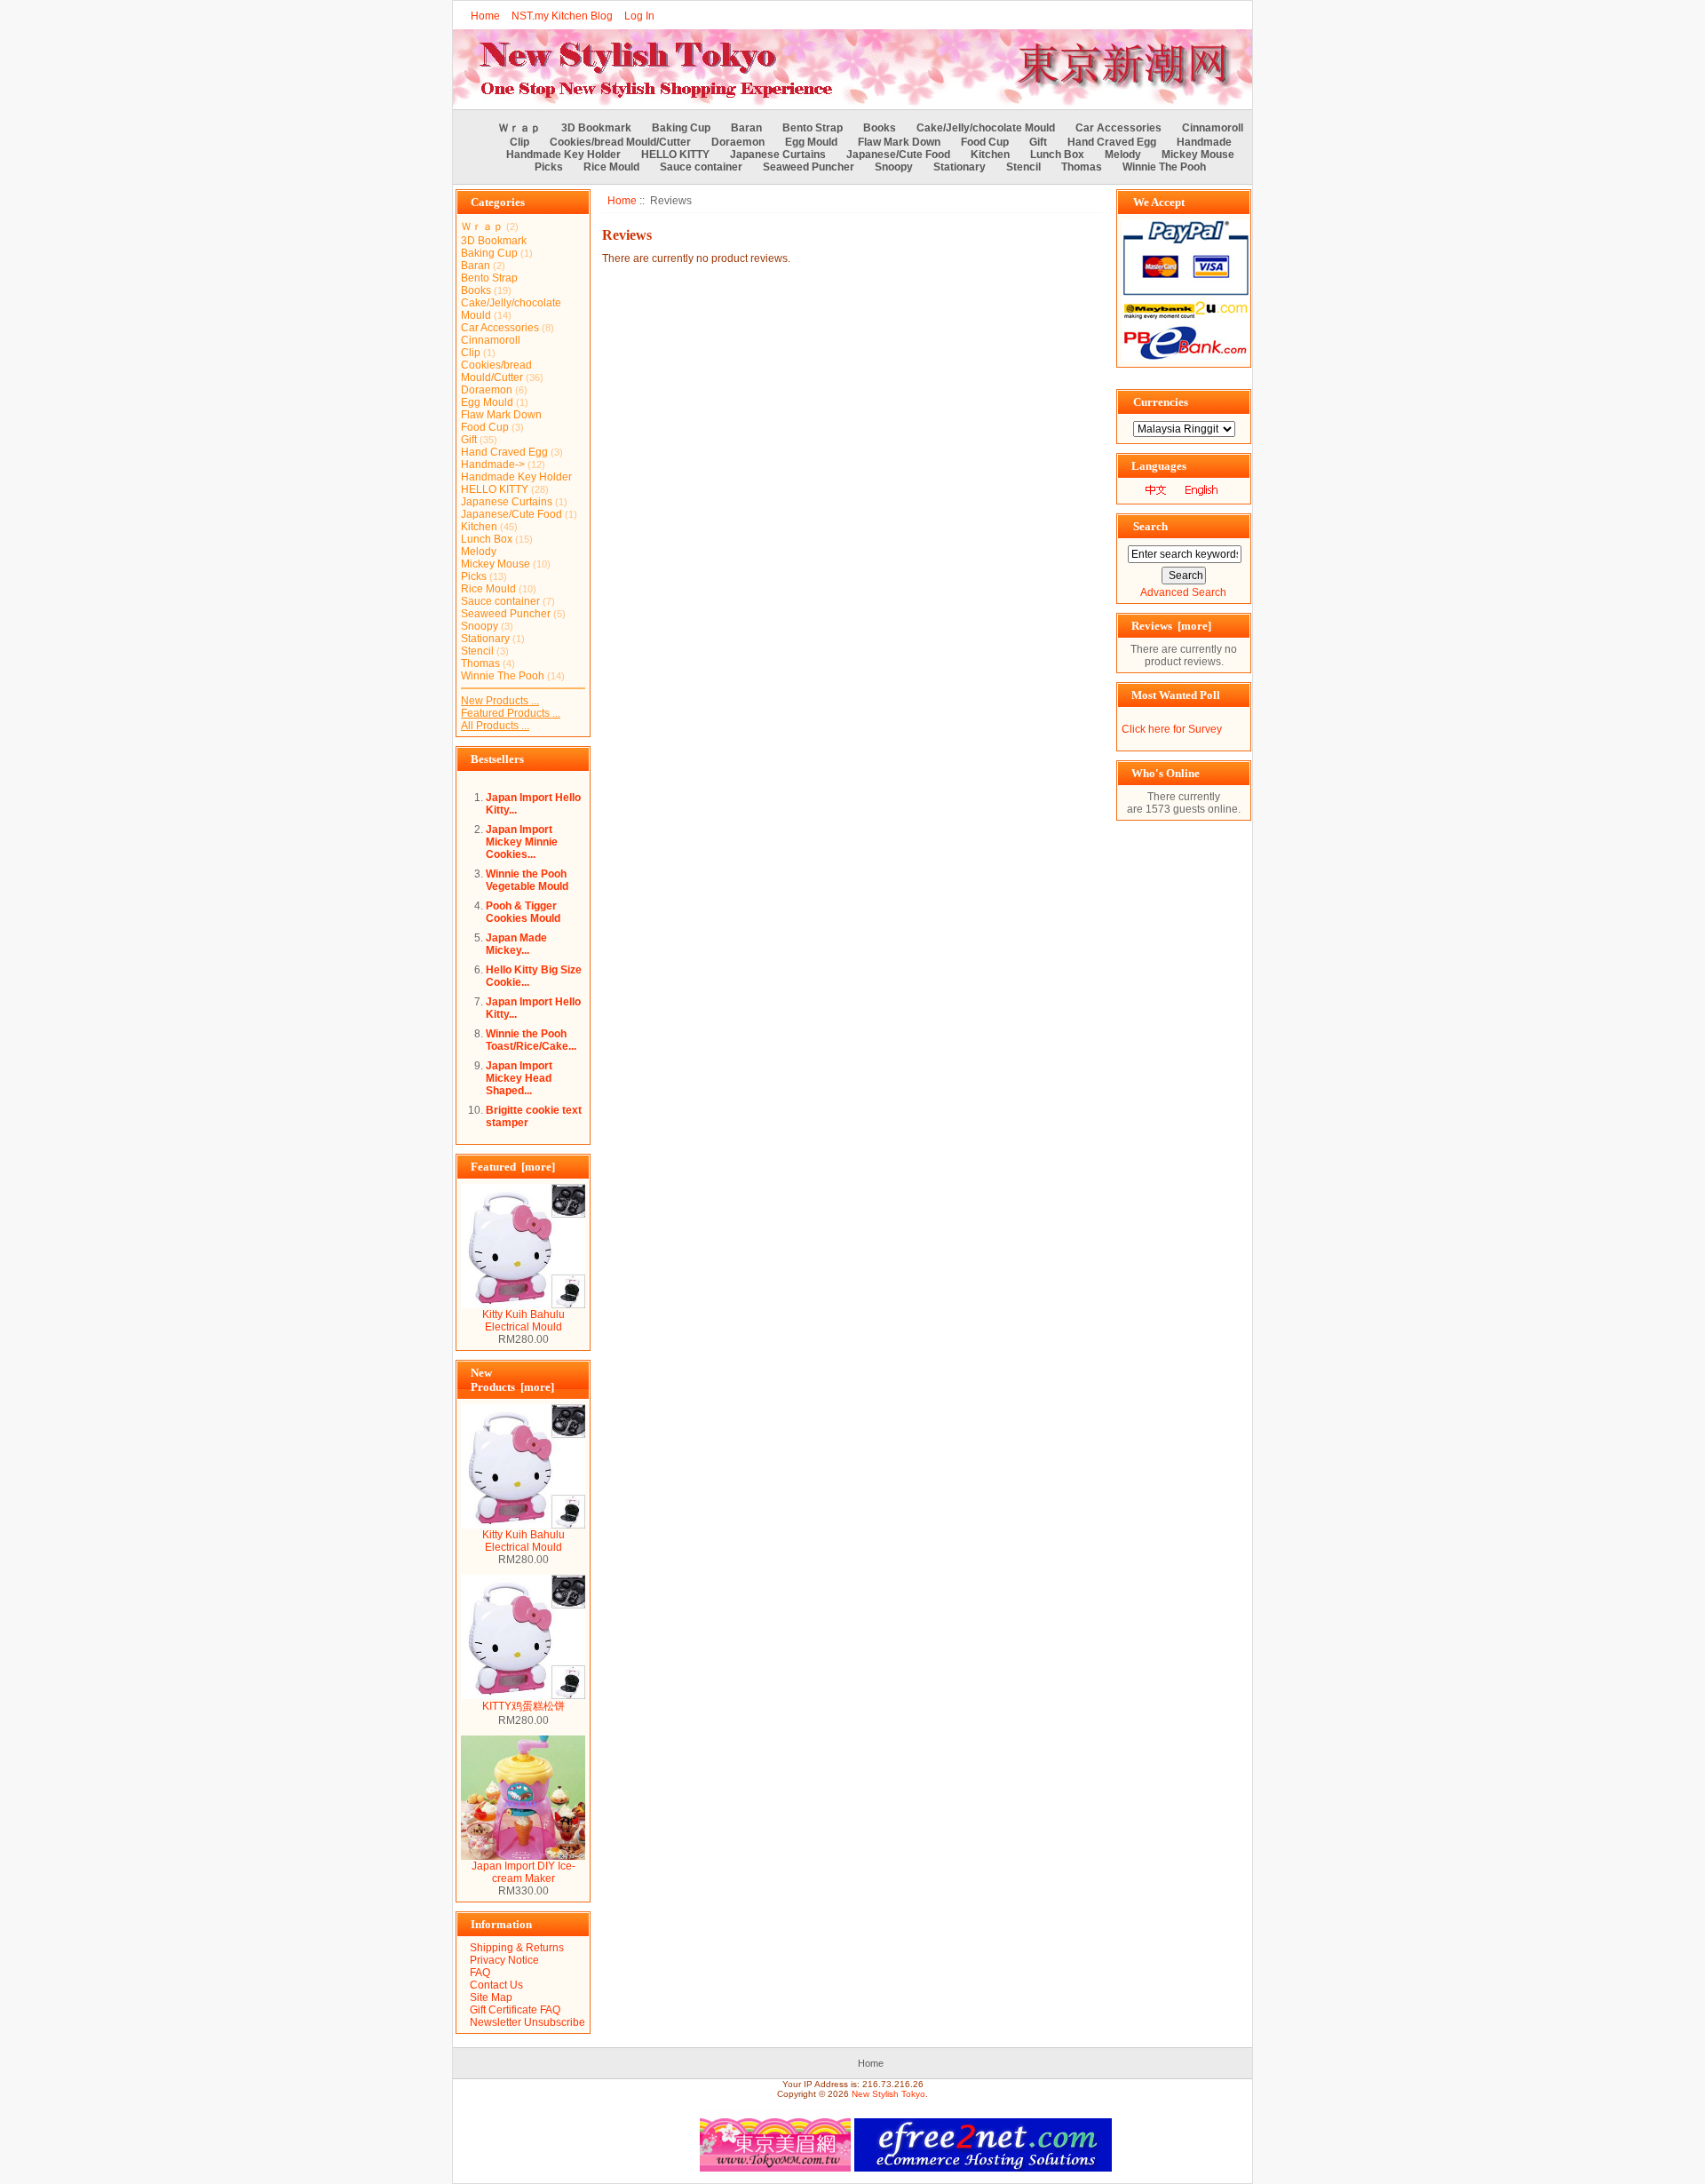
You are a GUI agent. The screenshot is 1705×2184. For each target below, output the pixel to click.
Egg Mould (811, 142)
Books (880, 128)
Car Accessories (1118, 128)
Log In (639, 16)
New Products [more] (512, 1380)
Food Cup (985, 142)
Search (1150, 526)
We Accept (1159, 202)
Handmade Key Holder (563, 155)
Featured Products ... (511, 713)
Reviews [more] (1171, 626)
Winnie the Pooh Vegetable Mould (527, 880)
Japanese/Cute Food (898, 155)
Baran (746, 128)
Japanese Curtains (778, 155)
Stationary (960, 167)
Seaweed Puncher (809, 167)
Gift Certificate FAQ (515, 2010)
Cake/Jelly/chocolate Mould (986, 128)
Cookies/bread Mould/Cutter (620, 142)
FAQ (480, 1973)
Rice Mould (611, 167)
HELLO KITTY (675, 155)
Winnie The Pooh (1164, 167)
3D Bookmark (596, 128)
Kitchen (990, 155)
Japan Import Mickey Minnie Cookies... (522, 842)
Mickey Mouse (1198, 155)
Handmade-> (493, 465)
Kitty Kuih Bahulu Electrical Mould (523, 1321)
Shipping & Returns (517, 1948)
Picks (549, 167)
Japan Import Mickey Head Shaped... (519, 1078)
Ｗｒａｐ (519, 128)
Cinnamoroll (1213, 128)
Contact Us (496, 1985)
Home (485, 16)
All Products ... (495, 726)
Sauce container (701, 167)
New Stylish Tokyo (888, 2094)
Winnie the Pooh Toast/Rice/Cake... (531, 1040)
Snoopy (894, 167)
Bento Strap (813, 128)
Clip (519, 142)
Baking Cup (681, 128)
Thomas (1082, 167)
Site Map (491, 1997)
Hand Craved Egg (1112, 142)
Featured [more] (513, 1167)
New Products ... (500, 701)
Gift (1038, 142)
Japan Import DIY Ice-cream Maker (523, 1872)
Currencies (1161, 402)
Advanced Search (1183, 592)
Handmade (1204, 142)
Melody (1123, 155)
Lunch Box (1057, 155)
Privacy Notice (504, 1960)
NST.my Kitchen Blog (562, 16)
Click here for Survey (1172, 729)
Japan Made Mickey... (516, 944)
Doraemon (738, 142)
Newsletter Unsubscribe (527, 2022)
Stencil (1023, 167)
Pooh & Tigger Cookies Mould (523, 912)
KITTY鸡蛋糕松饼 (523, 1706)
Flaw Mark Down (899, 142)
